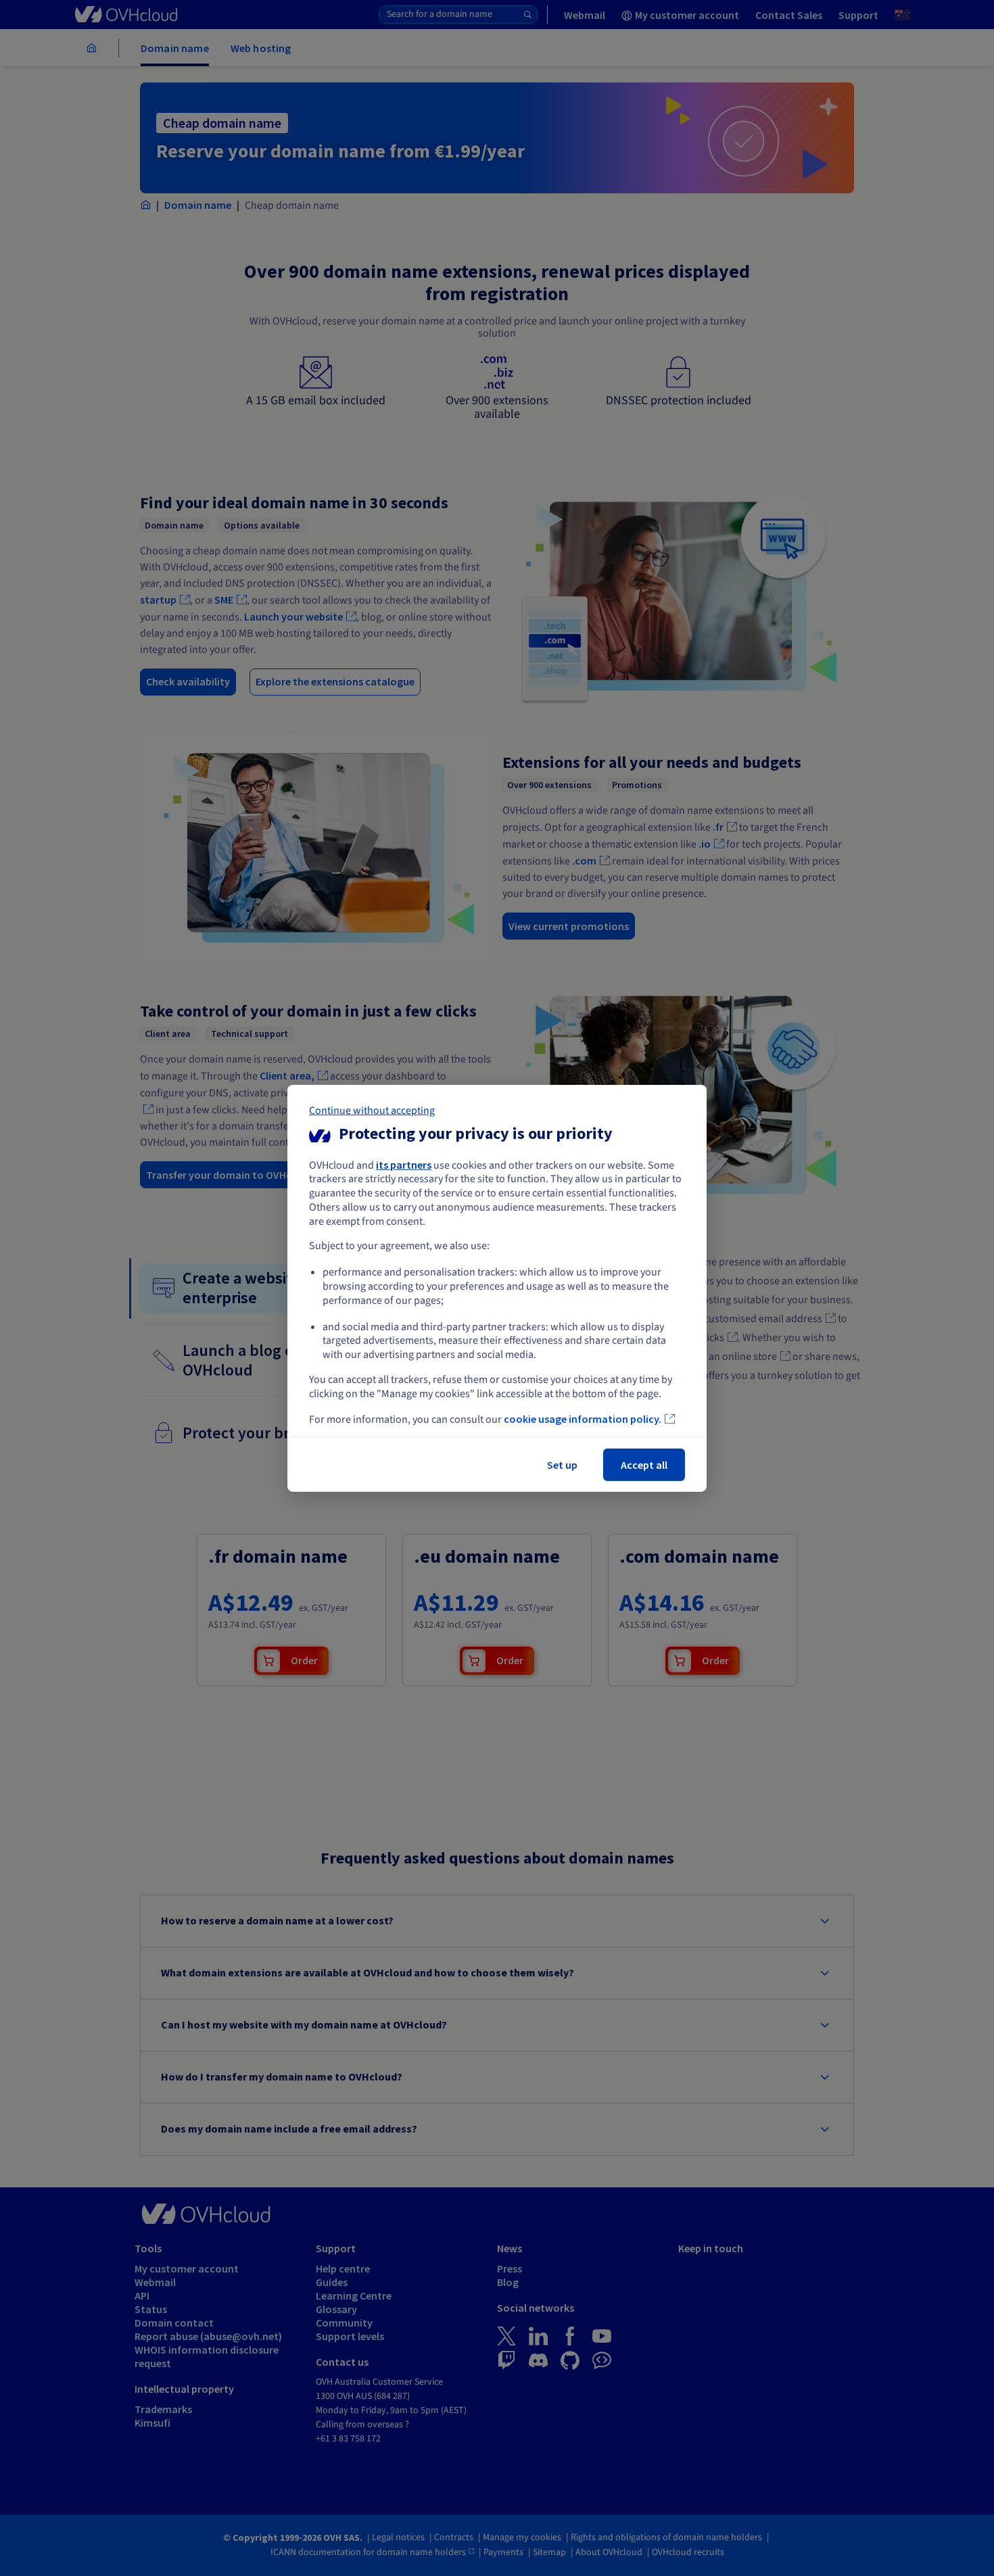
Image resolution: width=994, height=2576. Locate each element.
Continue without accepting (372, 1110)
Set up (562, 1465)
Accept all (644, 1465)
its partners (404, 1164)
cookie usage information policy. (583, 1419)
